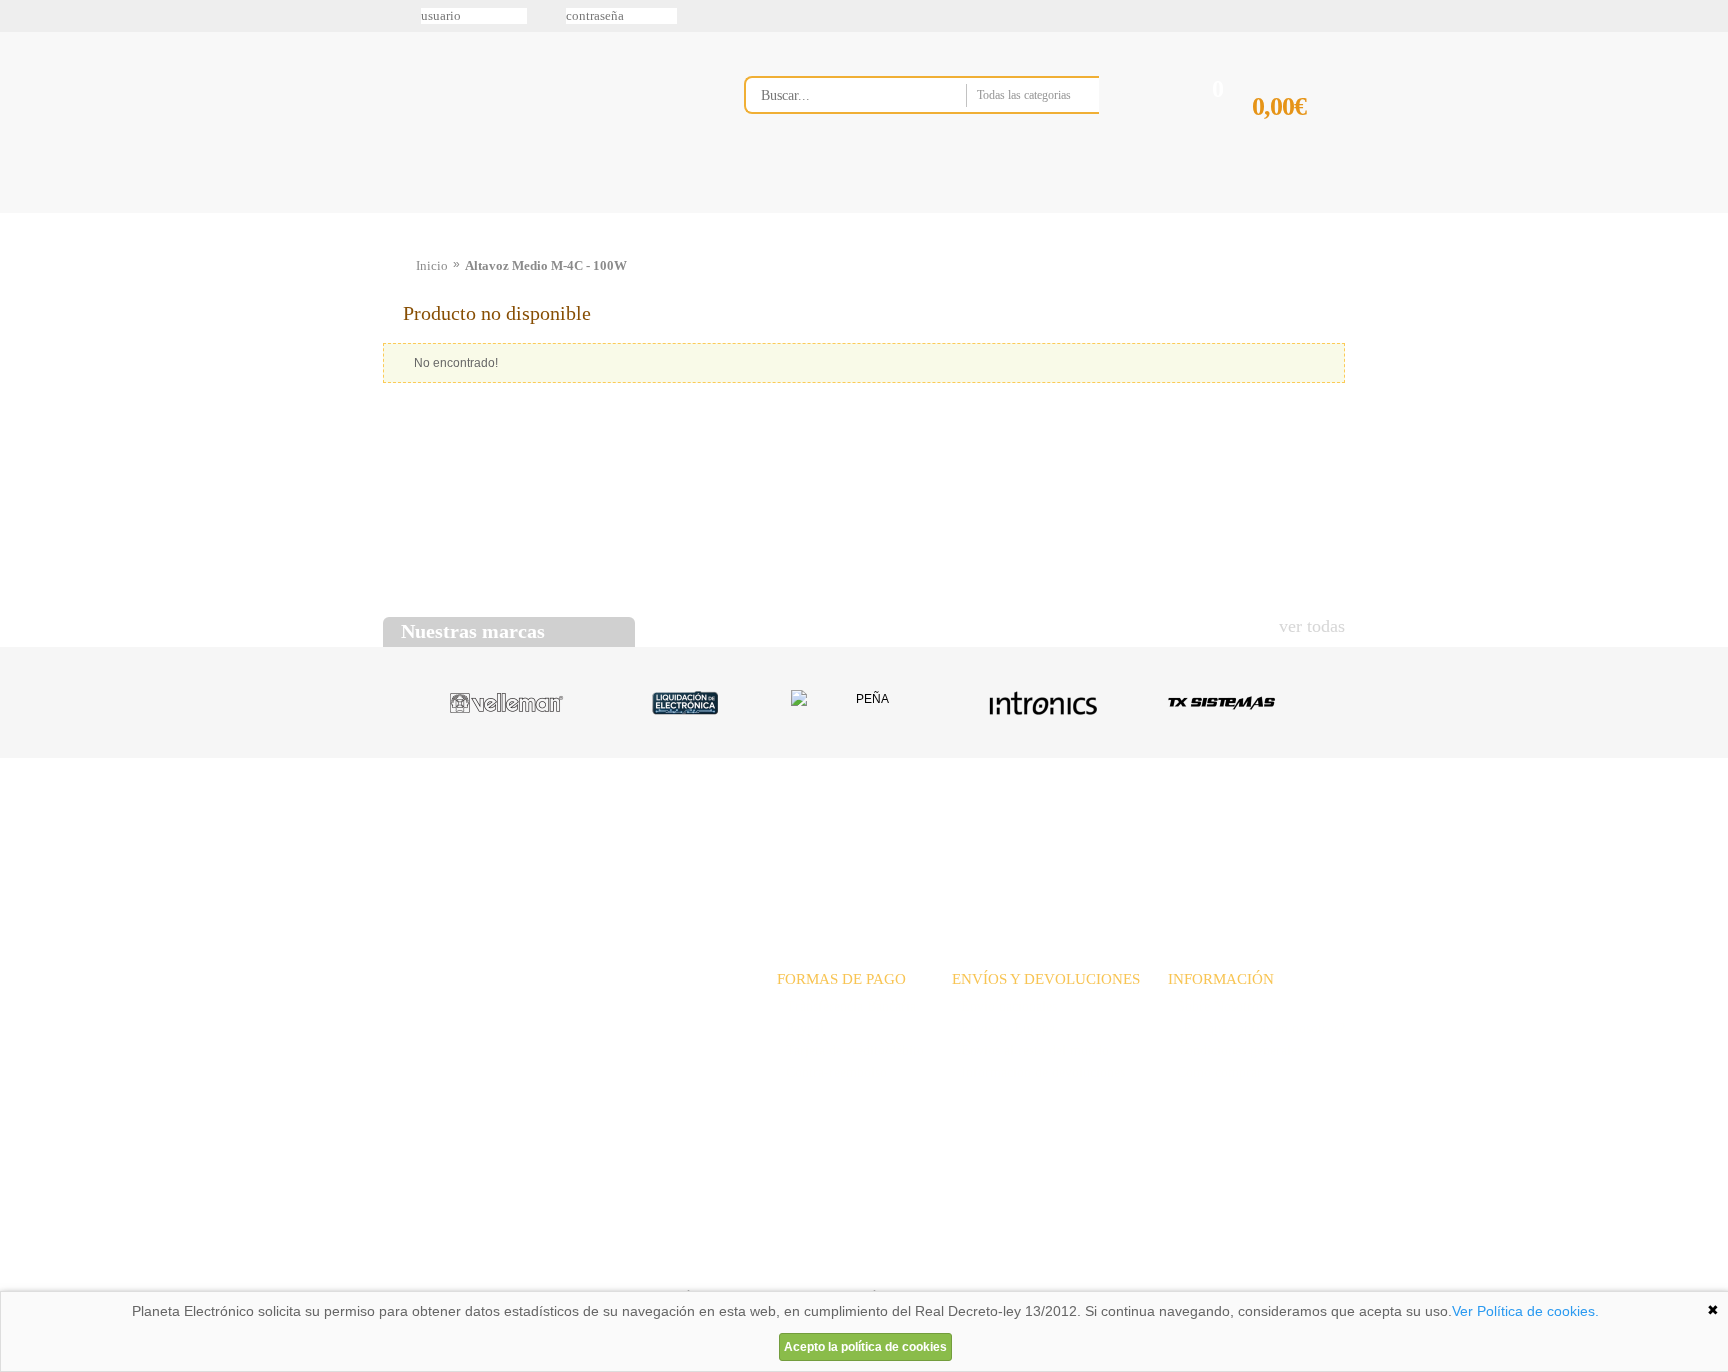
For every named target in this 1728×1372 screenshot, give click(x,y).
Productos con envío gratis (963, 213)
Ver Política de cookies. (1525, 1311)
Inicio (432, 265)
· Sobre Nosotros (1216, 1006)
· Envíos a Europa (1003, 1028)
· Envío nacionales (1004, 1006)
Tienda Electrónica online (542, 111)
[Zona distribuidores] (1240, 23)
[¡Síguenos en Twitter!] (22, 81)
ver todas (1312, 626)
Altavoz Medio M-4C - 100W (546, 265)
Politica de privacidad (573, 1266)
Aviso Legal (433, 1266)
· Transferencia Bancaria (846, 1006)
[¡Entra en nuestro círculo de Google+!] (22, 207)
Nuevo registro (1029, 16)
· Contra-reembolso (832, 1072)
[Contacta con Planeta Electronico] (948, 136)
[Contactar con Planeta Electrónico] (548, 1031)
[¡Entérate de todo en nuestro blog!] (22, 291)
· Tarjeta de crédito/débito (850, 1050)
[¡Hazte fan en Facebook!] (22, 123)
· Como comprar (1215, 1072)
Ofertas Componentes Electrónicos (679, 213)
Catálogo (1210, 834)
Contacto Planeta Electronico (1275, 213)
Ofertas (1022, 834)
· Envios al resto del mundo (1030, 1050)
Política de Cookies (725, 1266)
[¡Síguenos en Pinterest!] (22, 165)
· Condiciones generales (1235, 1050)
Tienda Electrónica (421, 213)
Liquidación (1113, 834)
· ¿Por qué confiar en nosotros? (1256, 1028)
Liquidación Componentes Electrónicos (818, 213)
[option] (506, 703)
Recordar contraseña (863, 16)
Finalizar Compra (1298, 138)
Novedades (934, 834)
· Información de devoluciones (1038, 1072)
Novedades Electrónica (537, 213)
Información (1119, 213)
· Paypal (800, 1028)
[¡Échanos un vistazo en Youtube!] (22, 249)
